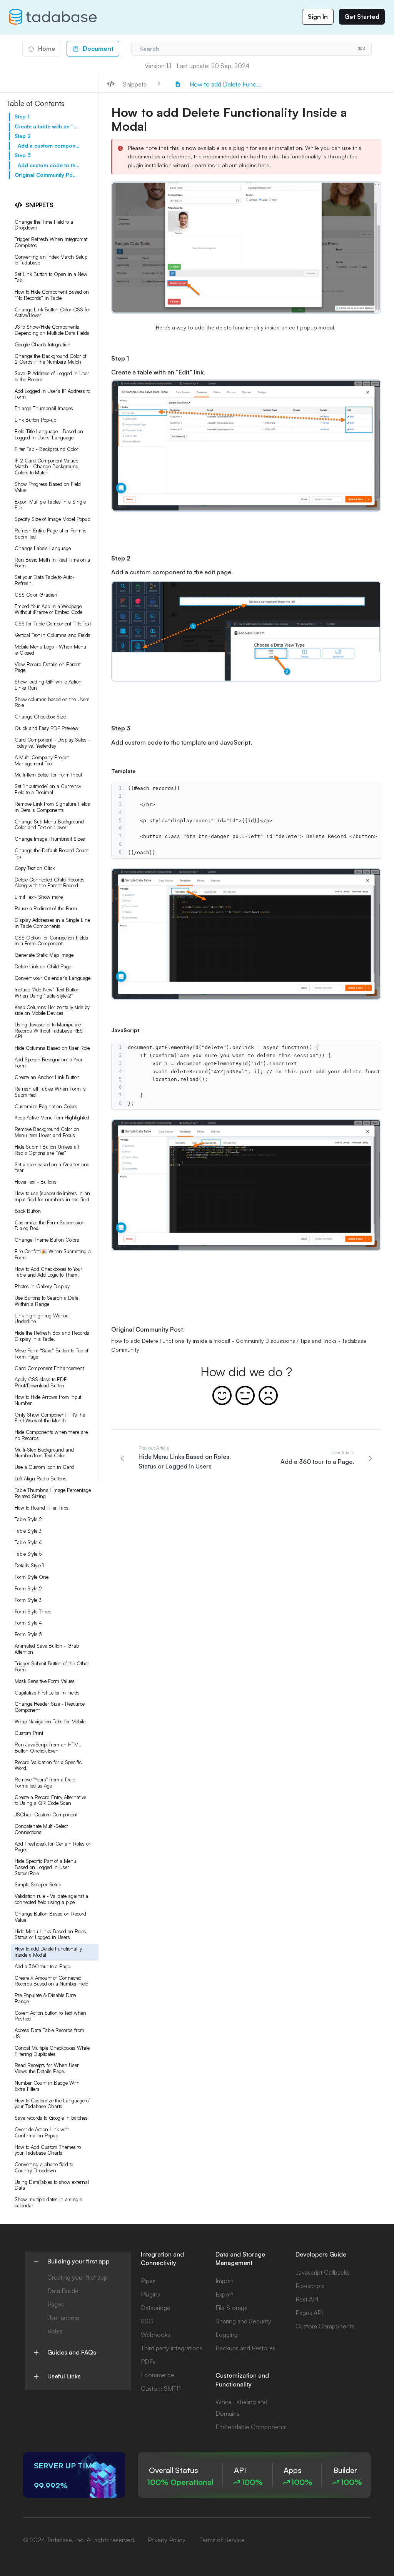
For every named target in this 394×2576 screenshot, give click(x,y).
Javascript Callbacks (322, 2272)
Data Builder (64, 2291)
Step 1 (22, 116)
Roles (55, 2331)
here (264, 165)
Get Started (362, 17)
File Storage (232, 2308)
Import (224, 2281)
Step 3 (23, 155)
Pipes (148, 2281)
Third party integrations (172, 2348)
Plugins (150, 2294)
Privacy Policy (167, 2540)
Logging (227, 2335)
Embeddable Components (251, 2427)
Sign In (318, 17)
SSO (147, 2321)
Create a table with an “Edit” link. (46, 126)
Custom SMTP (161, 2388)
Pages (56, 2304)
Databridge (156, 2308)
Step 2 (23, 136)
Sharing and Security (243, 2321)
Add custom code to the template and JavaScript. (49, 165)
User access (63, 2318)
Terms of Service (222, 2540)
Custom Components (325, 2326)
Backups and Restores (245, 2348)
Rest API (307, 2299)
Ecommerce (158, 2375)
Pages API (309, 2313)
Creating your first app (77, 2277)
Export (224, 2294)
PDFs (148, 2361)
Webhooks (155, 2335)
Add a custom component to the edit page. (49, 146)
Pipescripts (310, 2286)
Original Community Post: (46, 175)
